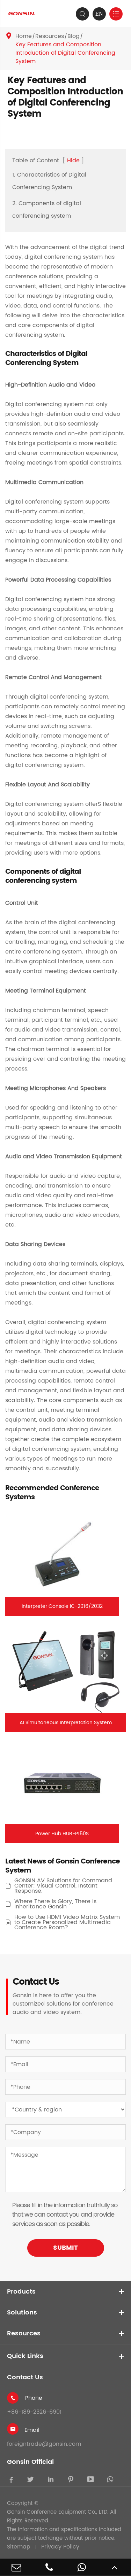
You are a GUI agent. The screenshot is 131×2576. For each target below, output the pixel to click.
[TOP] (115, 2567)
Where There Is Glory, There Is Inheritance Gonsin (55, 1904)
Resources (50, 36)
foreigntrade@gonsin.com (44, 2444)
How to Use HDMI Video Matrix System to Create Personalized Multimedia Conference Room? (67, 1923)
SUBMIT (65, 2248)
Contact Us (25, 2377)
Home (24, 36)
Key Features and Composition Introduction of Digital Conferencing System (65, 53)
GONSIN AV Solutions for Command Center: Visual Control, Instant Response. (63, 1886)
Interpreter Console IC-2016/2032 (62, 1606)
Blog (74, 36)
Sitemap (19, 2547)
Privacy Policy (60, 2547)
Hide (73, 161)
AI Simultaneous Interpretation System (66, 1723)
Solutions (22, 2313)
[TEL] (49, 2567)
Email (32, 2430)
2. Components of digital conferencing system (47, 210)
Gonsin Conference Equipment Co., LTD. (58, 2512)
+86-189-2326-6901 (34, 2412)
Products (21, 2292)
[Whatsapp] (82, 2567)
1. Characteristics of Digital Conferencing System (49, 181)
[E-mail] (16, 2567)
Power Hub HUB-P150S (62, 1834)
